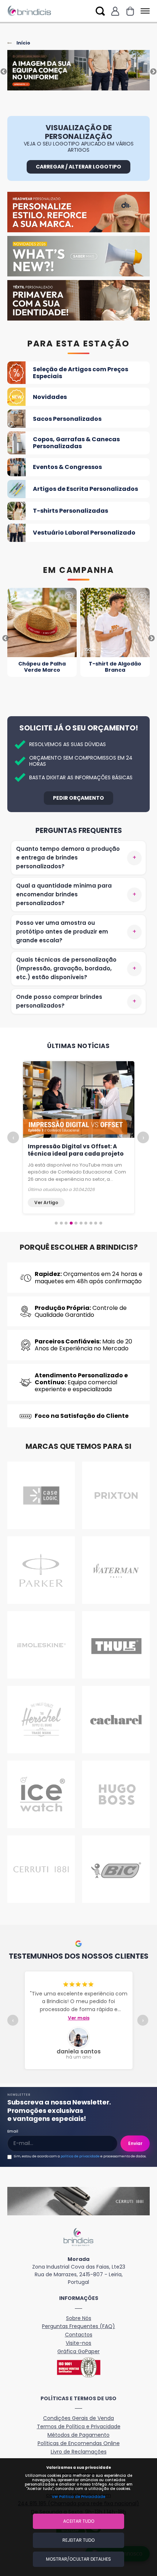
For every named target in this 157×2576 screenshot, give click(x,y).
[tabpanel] (78, 72)
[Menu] (144, 11)
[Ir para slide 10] (101, 1223)
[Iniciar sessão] (115, 11)
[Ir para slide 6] (81, 1223)
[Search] (100, 11)
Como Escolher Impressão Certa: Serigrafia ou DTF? (77, 1150)
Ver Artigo (46, 1202)
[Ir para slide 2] (61, 1223)
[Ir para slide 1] (56, 1223)
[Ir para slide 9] (96, 1223)
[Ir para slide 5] (76, 1223)
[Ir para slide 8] (91, 1223)
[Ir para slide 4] (71, 1223)
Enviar (135, 2143)
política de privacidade (80, 2156)
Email (13, 2131)
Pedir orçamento (78, 798)
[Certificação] (78, 2367)
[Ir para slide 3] (66, 1223)
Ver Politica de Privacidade (78, 2497)
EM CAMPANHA (79, 570)
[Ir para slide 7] (86, 1223)
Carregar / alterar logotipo (78, 167)
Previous (4, 72)
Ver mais (79, 2018)
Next (153, 72)
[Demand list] (130, 11)
